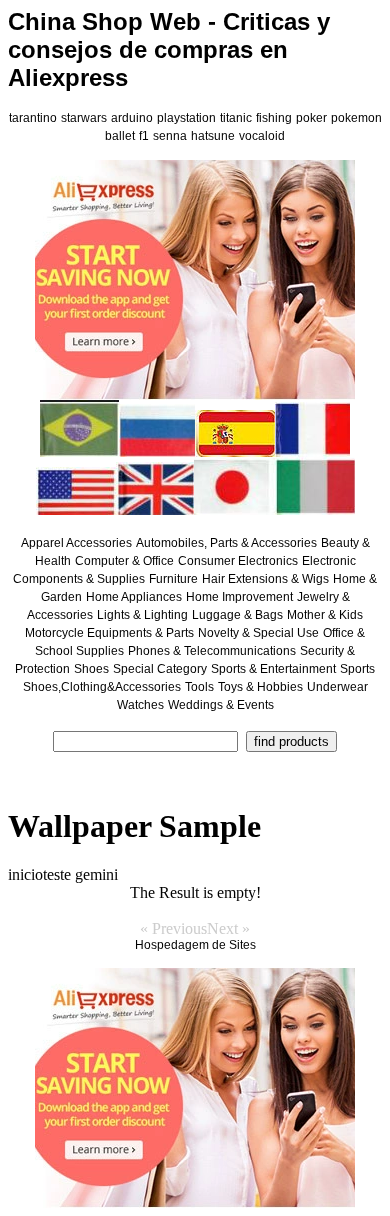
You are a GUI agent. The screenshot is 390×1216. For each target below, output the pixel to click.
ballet (120, 136)
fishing (274, 118)
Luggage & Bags (237, 615)
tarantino (33, 118)
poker (311, 118)
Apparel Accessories (76, 543)
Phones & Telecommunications (212, 651)
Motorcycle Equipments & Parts (109, 633)
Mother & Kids (325, 615)
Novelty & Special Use (258, 633)
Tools (199, 687)
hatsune (213, 136)
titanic (236, 118)
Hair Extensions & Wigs (265, 579)
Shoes (91, 669)
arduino (132, 118)
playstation (186, 118)
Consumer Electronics (238, 561)
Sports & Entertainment (273, 669)
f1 (144, 136)
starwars (84, 118)
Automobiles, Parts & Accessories (226, 543)
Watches (140, 705)
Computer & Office (124, 561)
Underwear (337, 687)
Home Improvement (239, 597)
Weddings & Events (221, 705)
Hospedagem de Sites (195, 945)
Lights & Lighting (142, 615)
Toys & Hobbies (260, 687)
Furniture (173, 579)
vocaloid (262, 136)
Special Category (160, 669)
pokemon (356, 118)
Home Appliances (134, 597)
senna (170, 136)
